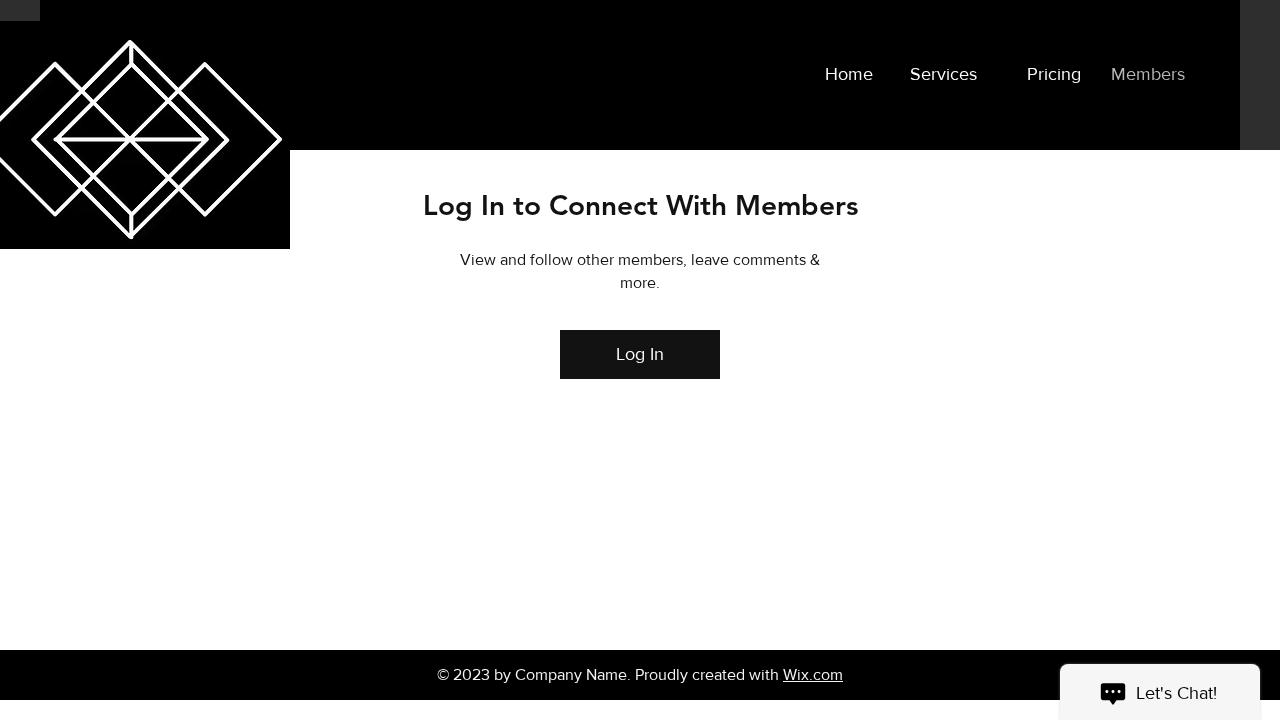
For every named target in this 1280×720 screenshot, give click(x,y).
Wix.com (813, 674)
